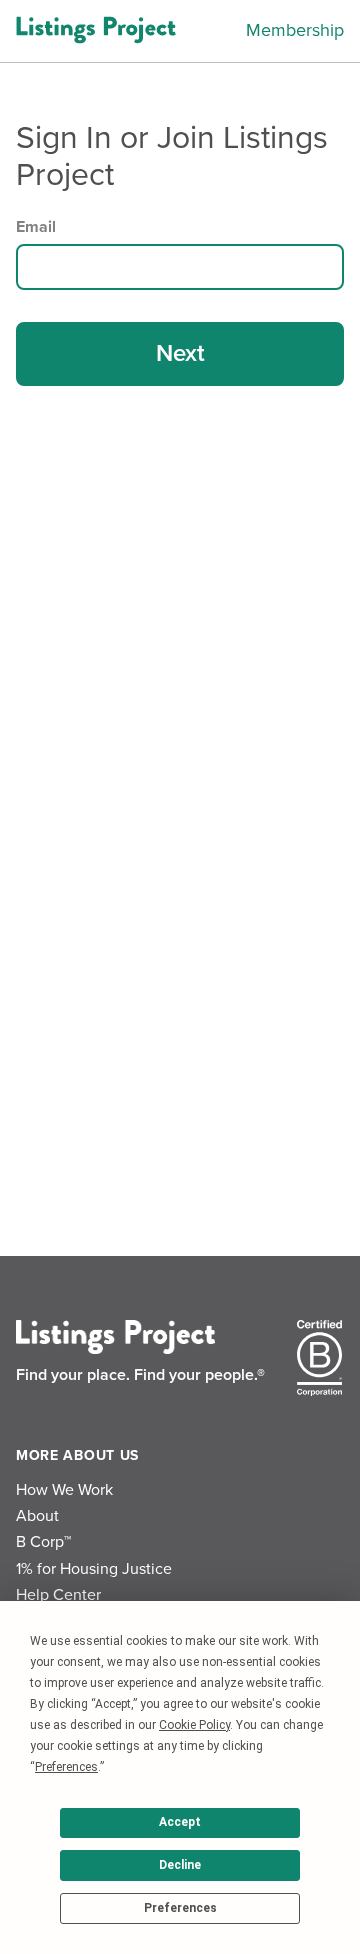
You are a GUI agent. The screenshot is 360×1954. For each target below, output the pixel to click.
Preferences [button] (66, 1767)
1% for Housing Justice (94, 1569)
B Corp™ (43, 1542)
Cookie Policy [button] (194, 1725)
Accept (180, 1822)
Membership (295, 30)
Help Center (58, 1595)
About (37, 1516)
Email (36, 227)
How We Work (64, 1490)
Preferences (180, 1908)
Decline (180, 1865)
